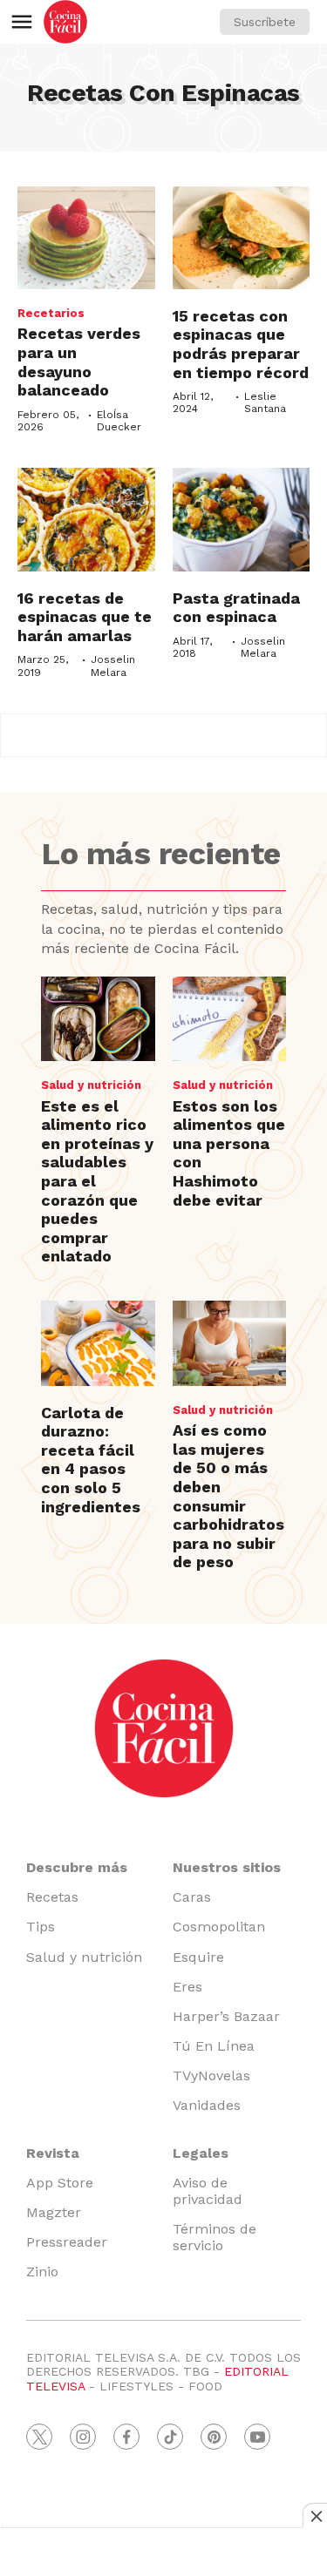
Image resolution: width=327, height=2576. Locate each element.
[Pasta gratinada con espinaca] (242, 519)
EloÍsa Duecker (119, 421)
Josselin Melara (113, 666)
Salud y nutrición (91, 1085)
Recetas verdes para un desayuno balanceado (79, 362)
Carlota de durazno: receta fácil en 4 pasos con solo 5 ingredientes (91, 1460)
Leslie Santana (265, 402)
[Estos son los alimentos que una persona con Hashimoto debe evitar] (229, 1019)
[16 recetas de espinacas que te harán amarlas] (86, 519)
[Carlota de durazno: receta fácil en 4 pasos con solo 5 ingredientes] (98, 1343)
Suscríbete (265, 22)
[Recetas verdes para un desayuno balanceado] (86, 238)
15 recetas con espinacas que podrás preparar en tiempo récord (241, 344)
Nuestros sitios (227, 1867)
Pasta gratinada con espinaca (236, 608)
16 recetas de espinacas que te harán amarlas (85, 617)
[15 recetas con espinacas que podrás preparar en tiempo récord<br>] (242, 238)
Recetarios (51, 313)
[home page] (65, 22)
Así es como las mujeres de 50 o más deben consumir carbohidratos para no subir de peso (228, 1496)
